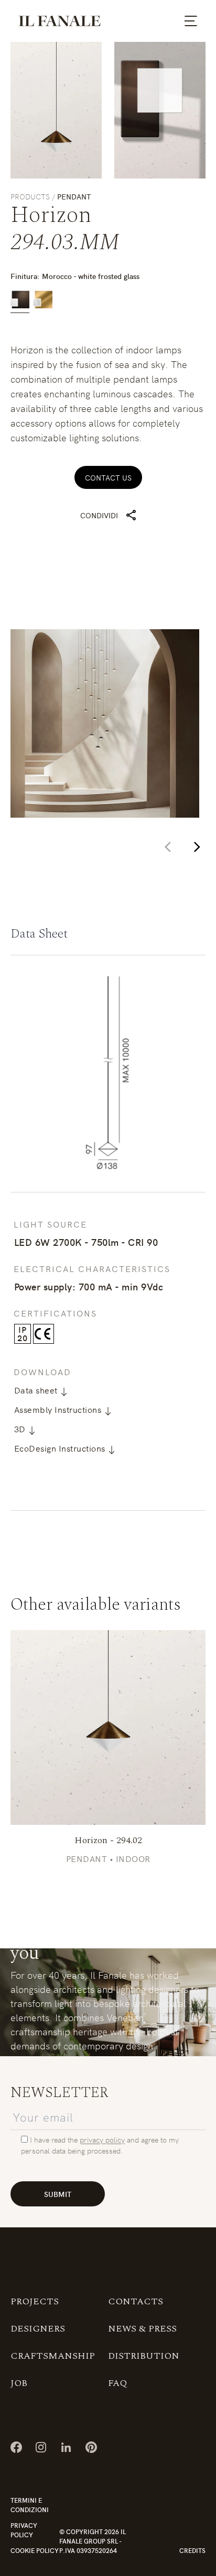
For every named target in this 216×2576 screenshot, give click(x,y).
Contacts (136, 2301)
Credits (192, 2550)
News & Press (142, 2329)
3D (21, 1429)
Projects (35, 2301)
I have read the (54, 2139)
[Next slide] (197, 847)
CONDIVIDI (99, 515)
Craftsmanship (53, 2356)
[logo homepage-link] (60, 21)
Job (19, 2383)
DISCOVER (108, 1727)
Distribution (144, 2356)
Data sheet (37, 1390)
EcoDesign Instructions (61, 1448)
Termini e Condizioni (30, 2505)
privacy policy (102, 2139)
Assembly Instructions (59, 1409)
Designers (38, 2329)
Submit (58, 2194)
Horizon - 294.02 (108, 1840)
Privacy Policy (24, 2530)
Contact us (108, 477)
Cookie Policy (35, 2550)
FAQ (117, 2383)
